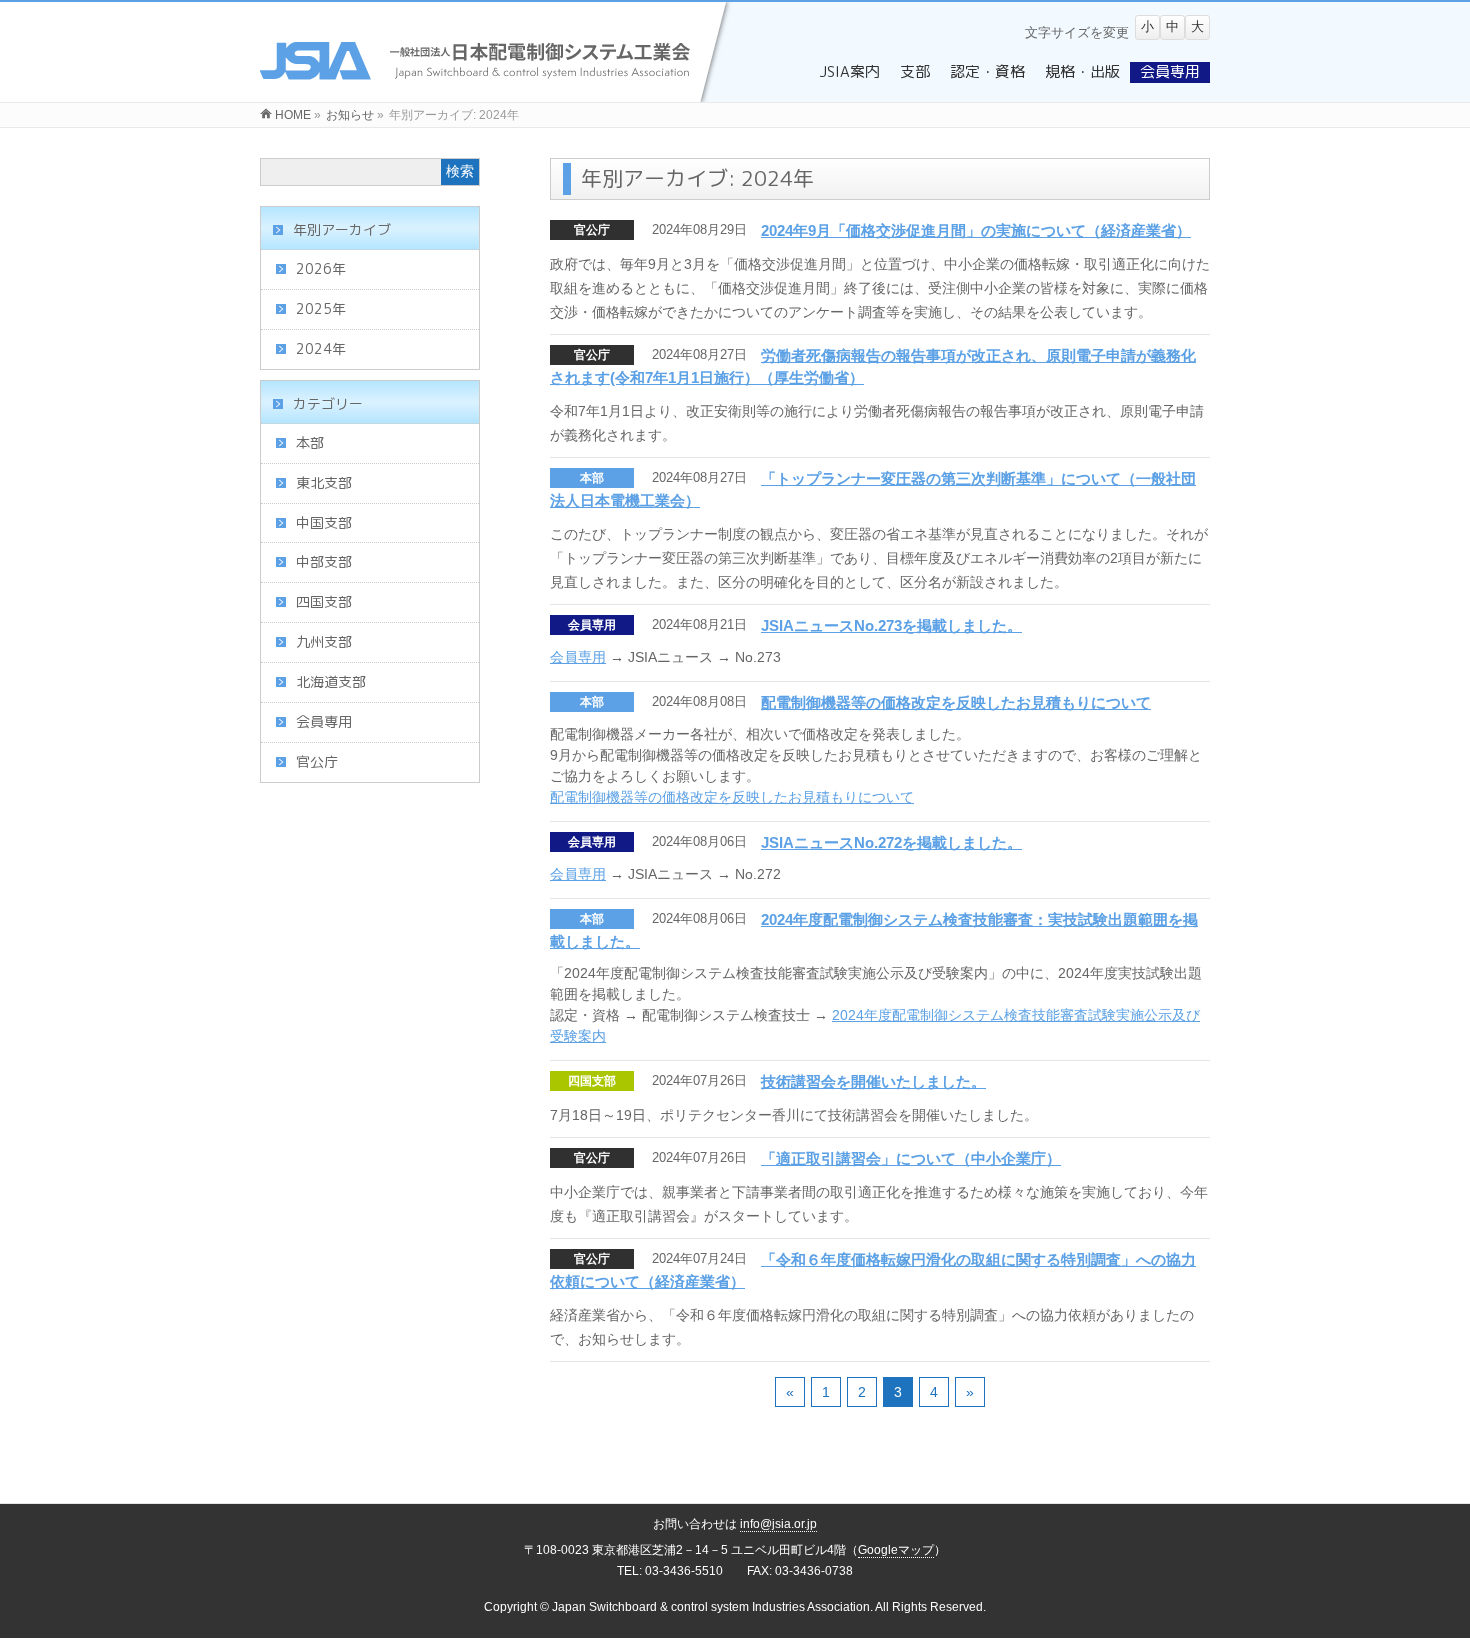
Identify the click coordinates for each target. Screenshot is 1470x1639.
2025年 (321, 308)
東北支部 (324, 482)
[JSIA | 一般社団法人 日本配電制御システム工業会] (497, 91)
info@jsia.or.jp (778, 1524)
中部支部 (324, 561)
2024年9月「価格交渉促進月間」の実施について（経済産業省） (976, 230)
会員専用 (592, 625)
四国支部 (592, 1081)
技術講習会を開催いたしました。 (873, 1081)
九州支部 (324, 641)
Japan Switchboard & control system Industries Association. (712, 1607)
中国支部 (324, 522)
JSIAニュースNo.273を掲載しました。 (891, 625)
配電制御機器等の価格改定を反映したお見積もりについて (956, 702)
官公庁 (592, 230)
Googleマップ (896, 1550)
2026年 (321, 268)
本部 (592, 478)
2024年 (321, 348)
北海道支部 (331, 681)
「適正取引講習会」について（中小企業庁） (911, 1158)
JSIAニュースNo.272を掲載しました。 (891, 842)
